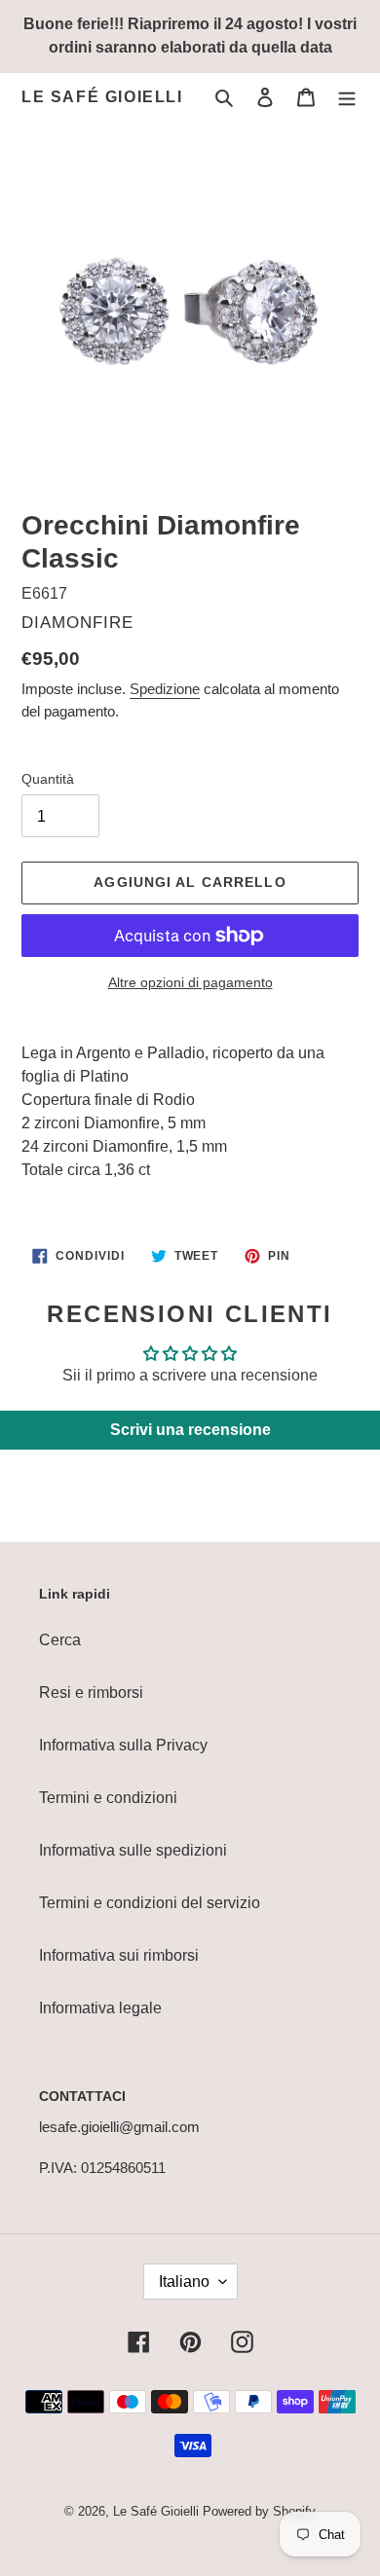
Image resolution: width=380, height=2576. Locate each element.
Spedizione (165, 689)
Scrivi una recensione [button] (190, 1430)
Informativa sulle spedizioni (133, 1850)
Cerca (60, 1640)
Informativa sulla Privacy (123, 1745)
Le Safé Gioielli (102, 97)
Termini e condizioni (108, 1798)
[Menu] (347, 97)
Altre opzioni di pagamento (190, 982)
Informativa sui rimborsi (119, 1955)
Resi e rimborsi (91, 1693)
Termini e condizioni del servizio (150, 1903)
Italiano (184, 2282)
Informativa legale (100, 2008)
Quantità (48, 779)
